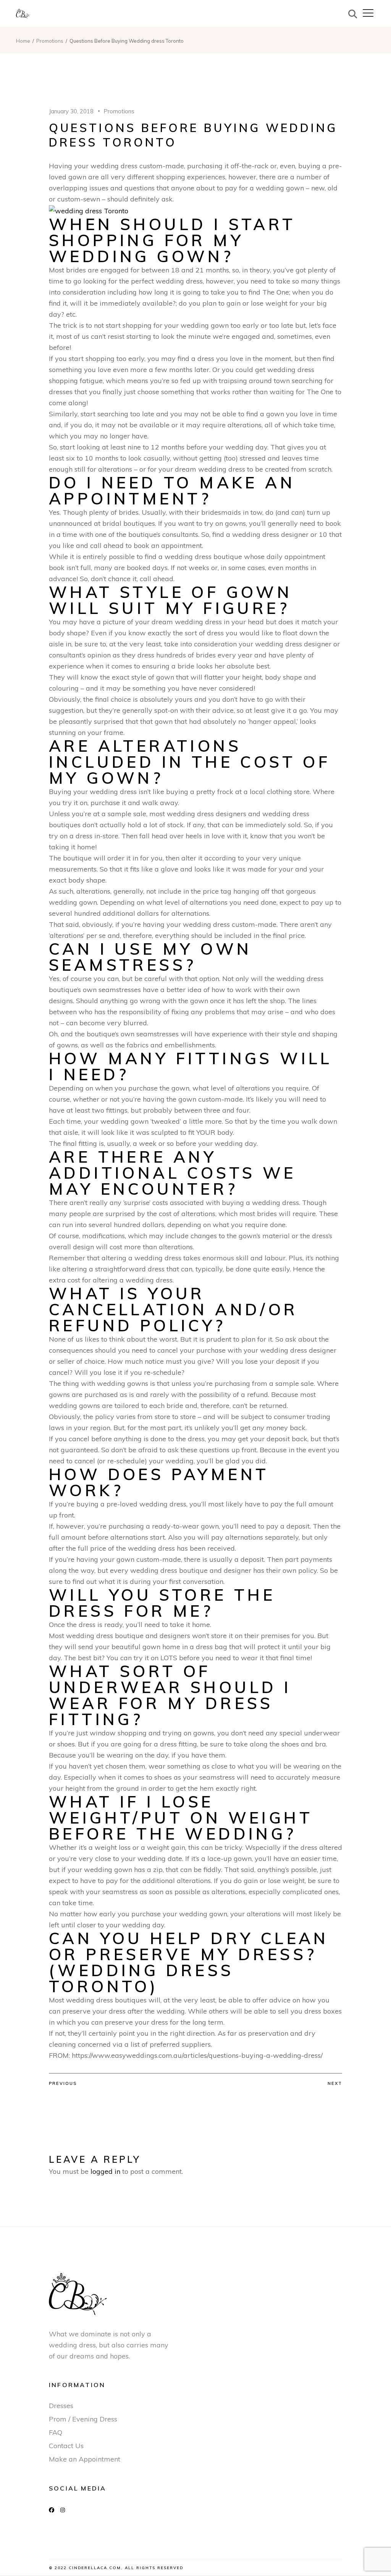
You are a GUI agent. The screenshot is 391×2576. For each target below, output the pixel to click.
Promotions (50, 41)
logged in (105, 2171)
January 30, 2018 (71, 111)
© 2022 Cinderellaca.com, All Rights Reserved (116, 2568)
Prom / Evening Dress (83, 2419)
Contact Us (66, 2446)
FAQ (56, 2432)
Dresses (61, 2406)
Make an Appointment (85, 2459)
